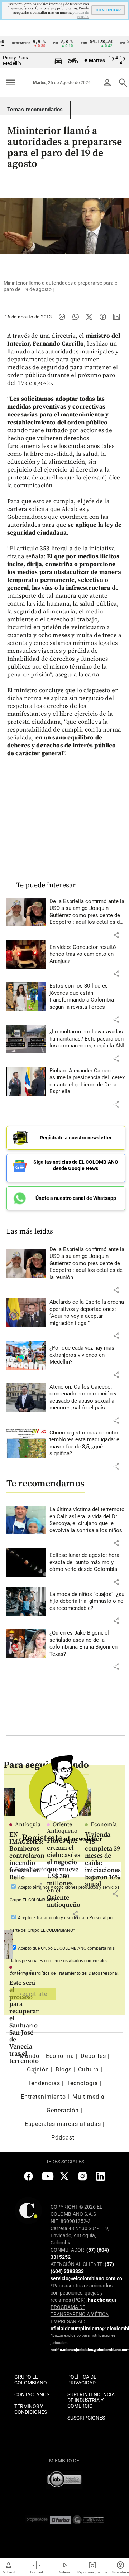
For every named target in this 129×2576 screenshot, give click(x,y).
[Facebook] (103, 317)
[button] (116, 935)
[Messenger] (62, 317)
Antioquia (22, 1973)
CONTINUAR (108, 10)
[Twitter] (89, 317)
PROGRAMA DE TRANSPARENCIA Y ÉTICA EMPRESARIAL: (80, 2314)
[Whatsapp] (76, 317)
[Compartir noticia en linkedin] (116, 317)
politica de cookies (81, 15)
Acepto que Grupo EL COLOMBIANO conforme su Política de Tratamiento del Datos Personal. (64, 1961)
